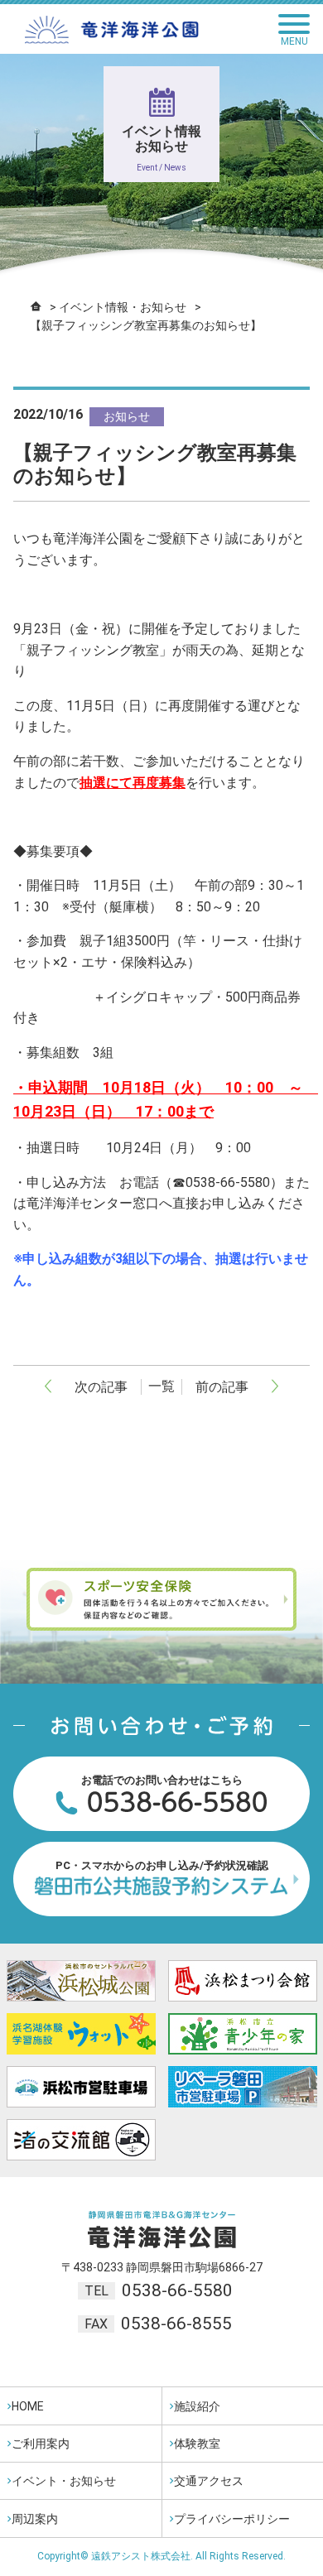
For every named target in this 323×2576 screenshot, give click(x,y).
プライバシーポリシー (232, 2519)
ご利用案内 (41, 2444)
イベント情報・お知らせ (123, 307)
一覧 (161, 1386)
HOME (28, 2406)
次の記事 (101, 1387)
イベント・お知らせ (64, 2481)
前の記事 (222, 1387)
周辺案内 (35, 2519)
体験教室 (197, 2444)
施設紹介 (197, 2406)
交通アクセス (209, 2481)
